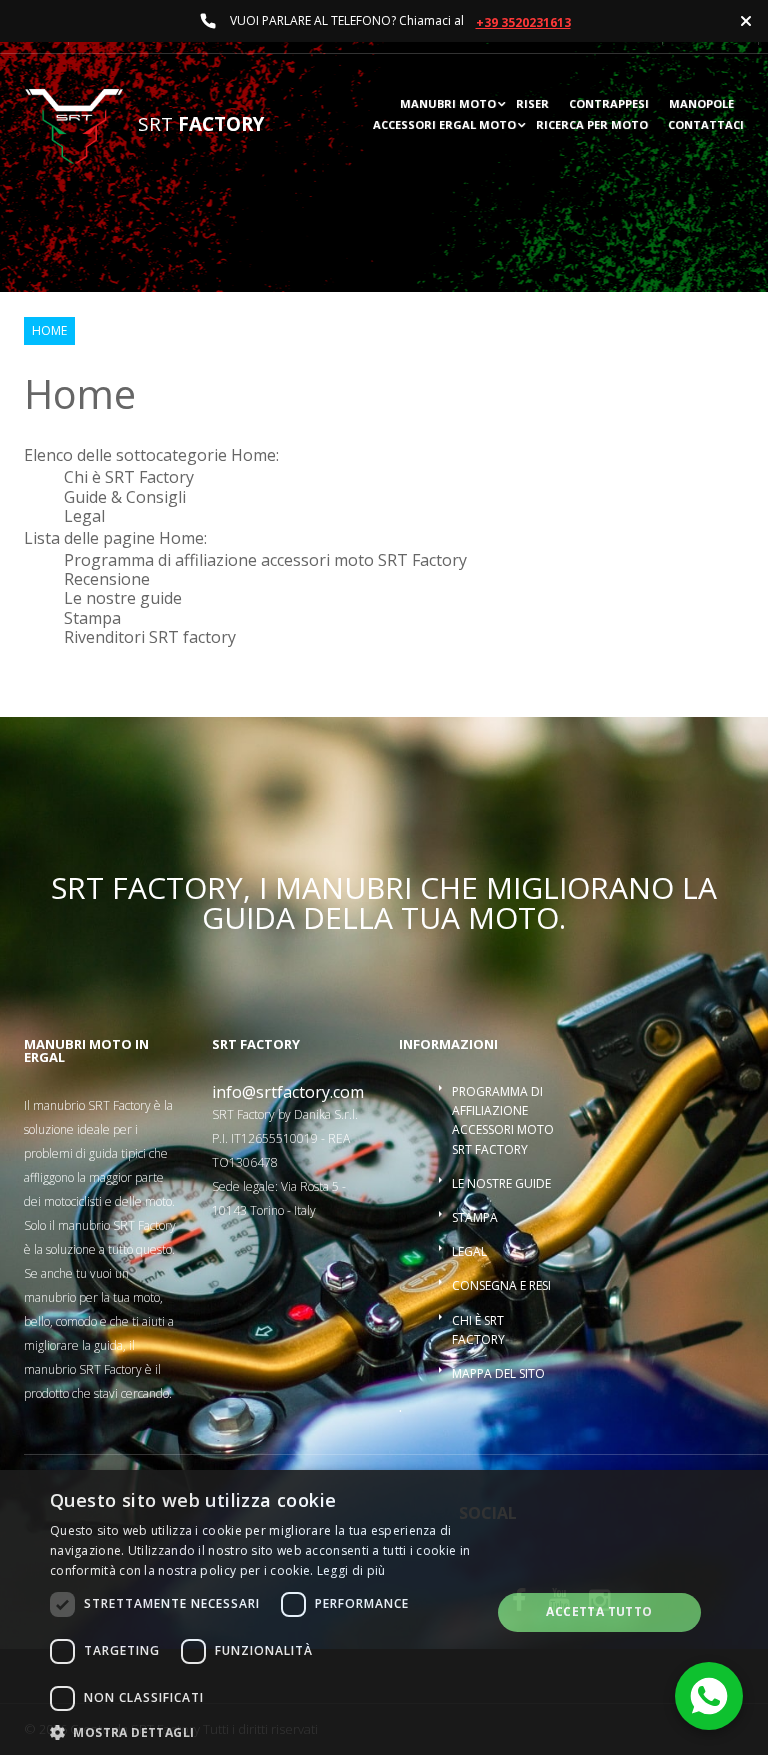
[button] (264, 1731)
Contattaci (706, 125)
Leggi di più (351, 1570)
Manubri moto (448, 104)
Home (49, 331)
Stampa (92, 618)
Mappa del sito (498, 1373)
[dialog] (384, 1612)
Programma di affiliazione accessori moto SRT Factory (265, 560)
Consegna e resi (501, 1285)
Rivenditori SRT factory (150, 637)
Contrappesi (609, 104)
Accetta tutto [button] (599, 1611)
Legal (84, 516)
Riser (532, 104)
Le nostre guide (123, 598)
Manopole (701, 104)
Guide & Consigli (125, 497)
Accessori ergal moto (444, 125)
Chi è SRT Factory (129, 477)
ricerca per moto (592, 125)
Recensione (107, 579)
